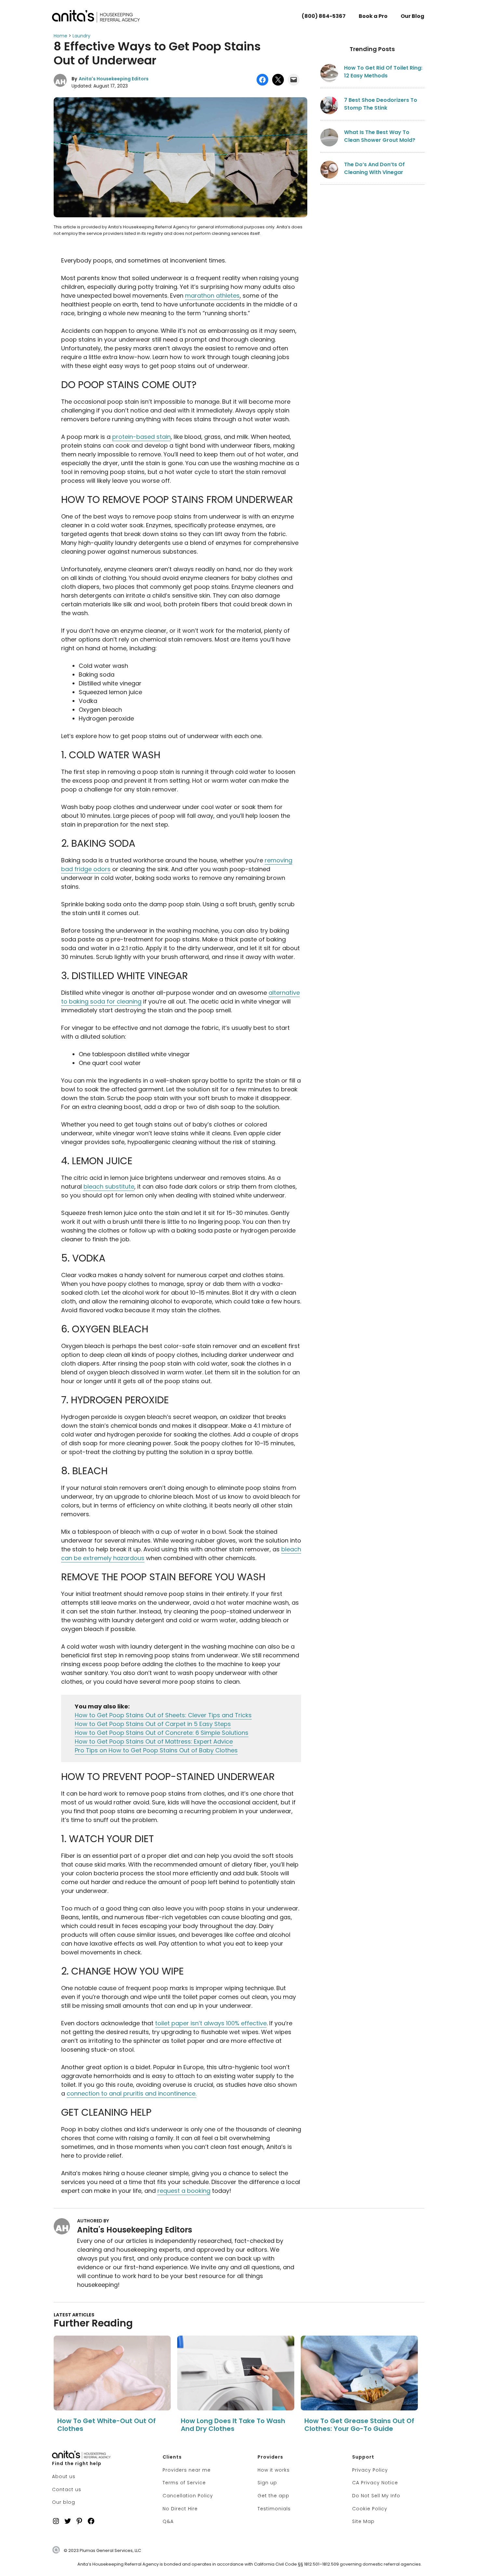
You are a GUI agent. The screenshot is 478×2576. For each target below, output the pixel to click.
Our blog (64, 2502)
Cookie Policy (370, 2509)
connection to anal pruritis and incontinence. (132, 2093)
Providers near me (187, 2470)
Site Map (363, 2521)
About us (64, 2476)
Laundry (81, 36)
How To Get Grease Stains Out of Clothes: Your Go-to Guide (359, 2425)
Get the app (273, 2496)
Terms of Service (184, 2483)
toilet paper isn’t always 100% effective (211, 2023)
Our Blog (412, 16)
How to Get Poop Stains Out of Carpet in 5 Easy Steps (153, 1724)
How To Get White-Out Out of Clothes (106, 2425)
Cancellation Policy (188, 2496)
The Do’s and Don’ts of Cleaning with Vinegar (374, 168)
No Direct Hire (180, 2509)
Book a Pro (373, 16)
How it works (274, 2470)
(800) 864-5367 (324, 16)
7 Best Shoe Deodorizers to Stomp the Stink (381, 104)
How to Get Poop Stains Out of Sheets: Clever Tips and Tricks (163, 1715)
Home (60, 36)
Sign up (267, 2483)
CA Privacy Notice (375, 2483)
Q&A (168, 2521)
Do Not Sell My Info (376, 2496)
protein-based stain (141, 437)
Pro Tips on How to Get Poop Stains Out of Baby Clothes (156, 1750)
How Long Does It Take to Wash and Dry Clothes (233, 2425)
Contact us (67, 2489)
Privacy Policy (370, 2470)
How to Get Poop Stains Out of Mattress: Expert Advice (154, 1741)
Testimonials (274, 2509)
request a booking (184, 2191)
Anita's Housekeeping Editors (114, 79)
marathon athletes (212, 296)
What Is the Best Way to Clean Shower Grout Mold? (380, 136)
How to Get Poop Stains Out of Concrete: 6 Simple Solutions (162, 1733)
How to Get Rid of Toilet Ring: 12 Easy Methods (383, 72)
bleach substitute (109, 1187)
